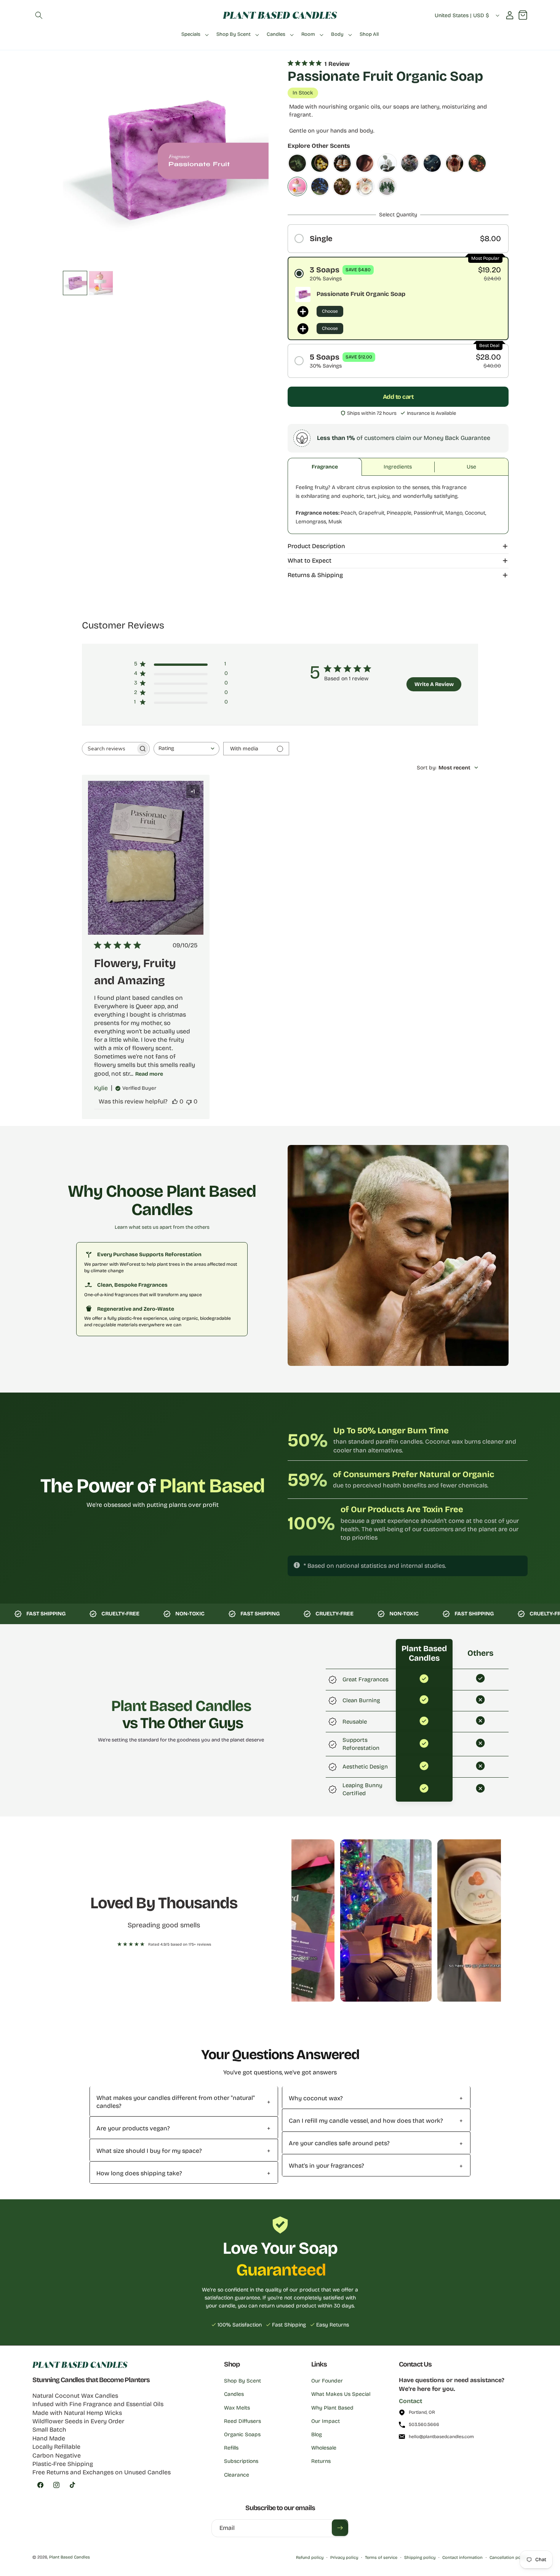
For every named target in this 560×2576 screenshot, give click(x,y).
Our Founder (327, 2381)
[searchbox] (109, 749)
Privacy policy (344, 2558)
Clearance (237, 2475)
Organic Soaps (242, 2434)
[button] (39, 15)
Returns (321, 2461)
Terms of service (381, 2558)
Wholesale (324, 2448)
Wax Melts (237, 2408)
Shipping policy (420, 2558)
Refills (231, 2448)
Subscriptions (241, 2461)
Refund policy (310, 2558)
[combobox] (186, 749)
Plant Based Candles (70, 2557)
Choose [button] (330, 311)
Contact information (462, 2558)
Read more (149, 1074)
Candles (234, 2394)
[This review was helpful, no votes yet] (175, 1101)
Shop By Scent (242, 2381)
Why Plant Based (332, 2408)
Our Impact (326, 2421)
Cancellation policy (509, 2558)
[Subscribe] (340, 2528)
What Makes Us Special (341, 2394)
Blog (317, 2434)
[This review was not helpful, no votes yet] (189, 1101)
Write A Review (434, 684)
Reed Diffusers (242, 2421)
